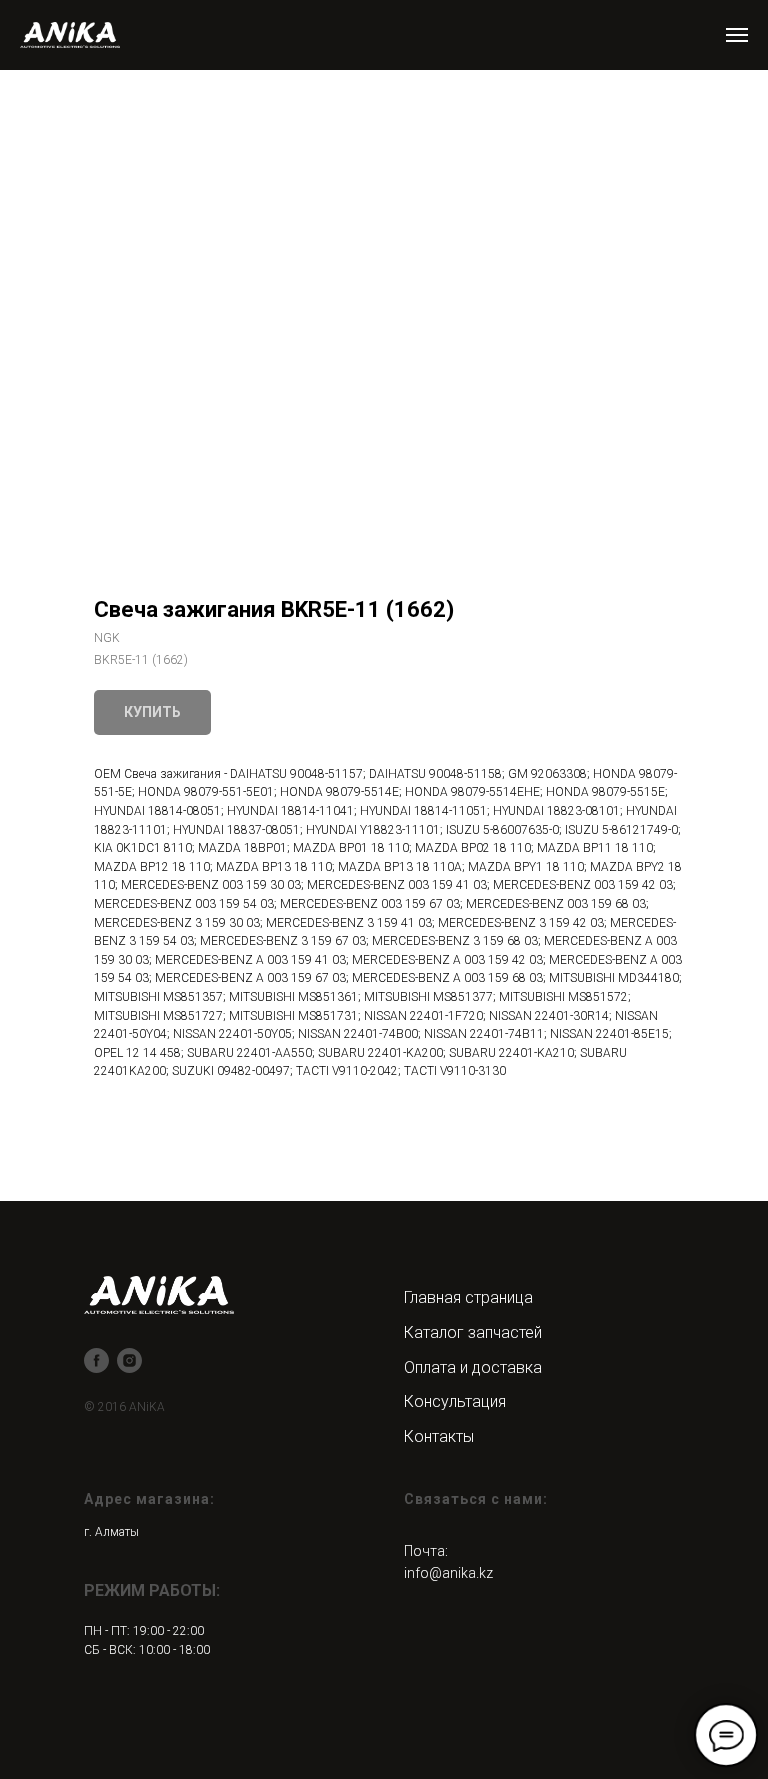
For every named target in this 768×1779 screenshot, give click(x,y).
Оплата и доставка (473, 1367)
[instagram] (129, 1360)
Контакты (439, 1436)
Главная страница (468, 1297)
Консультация (455, 1401)
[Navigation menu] (737, 35)
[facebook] (96, 1360)
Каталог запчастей (473, 1332)
